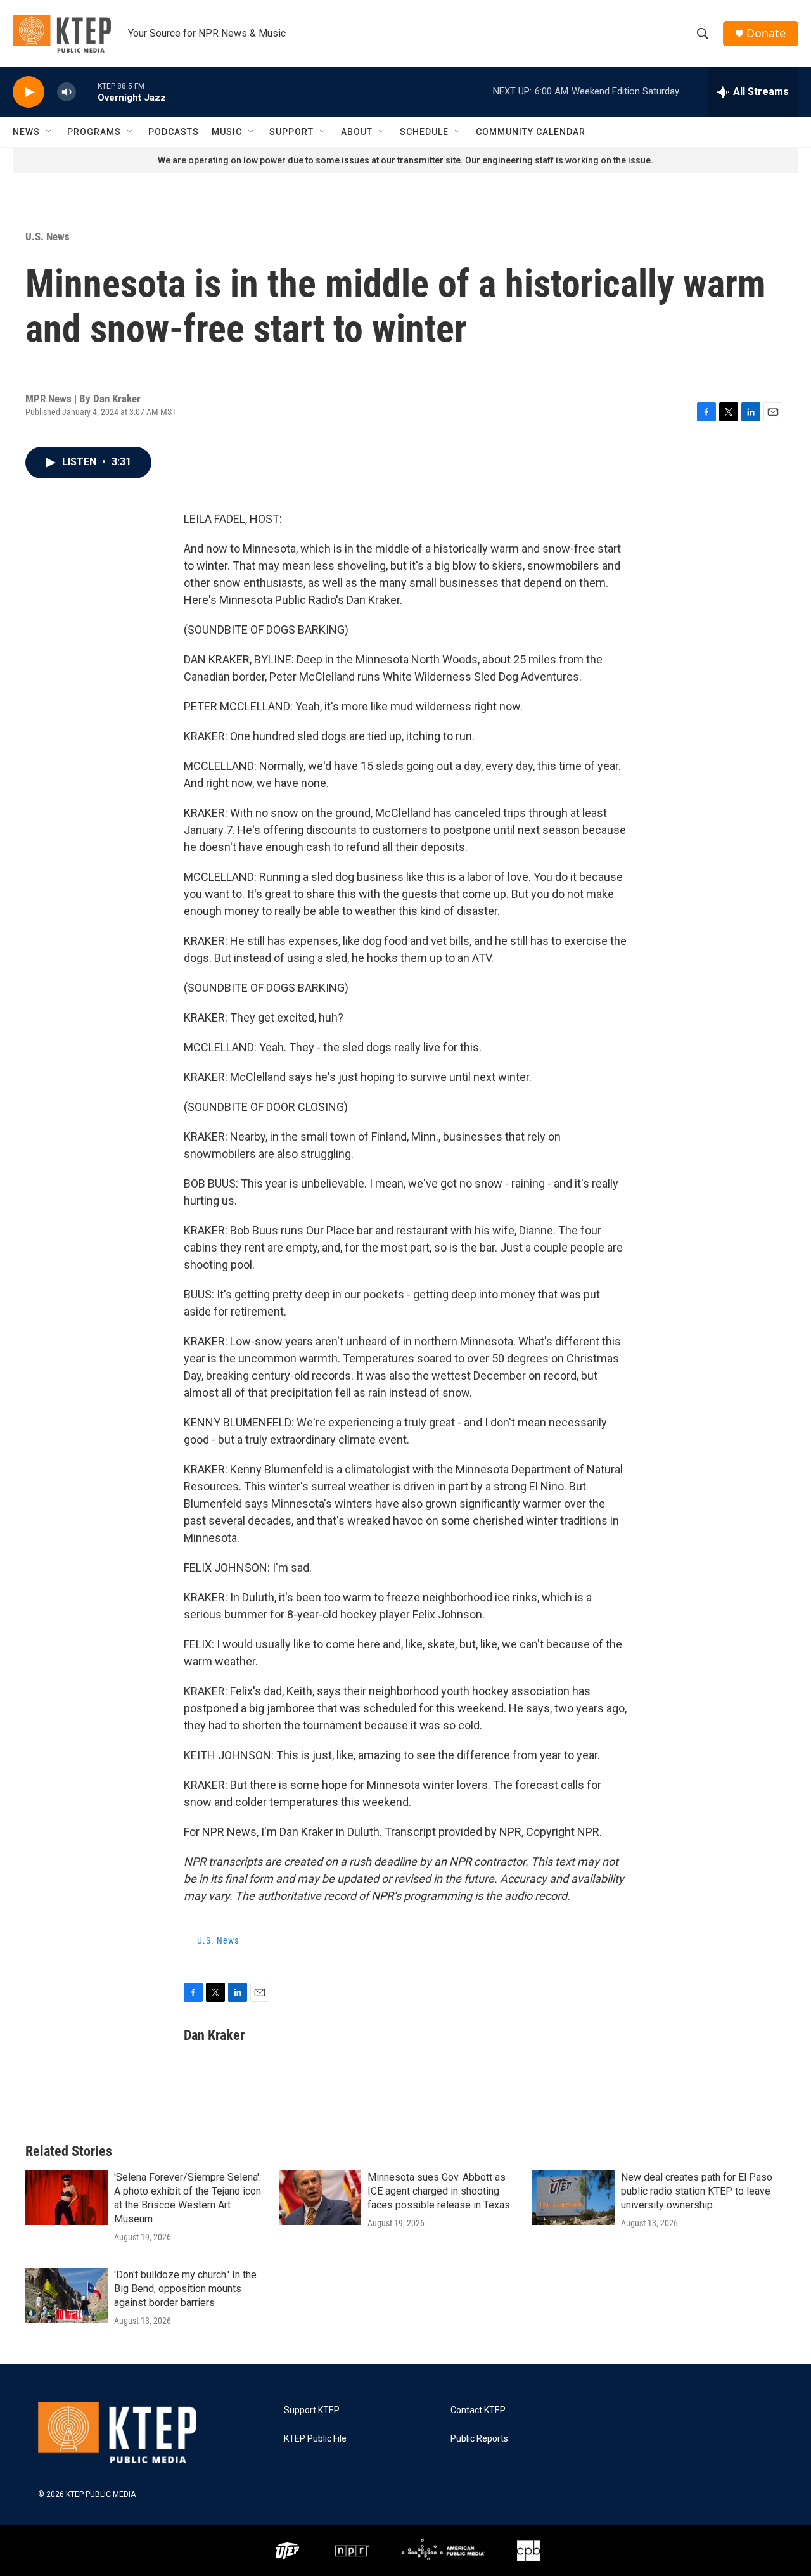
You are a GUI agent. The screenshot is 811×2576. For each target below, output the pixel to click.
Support (291, 132)
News (26, 132)
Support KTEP (312, 2410)
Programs (94, 132)
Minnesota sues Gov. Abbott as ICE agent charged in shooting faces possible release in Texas (439, 2191)
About (357, 132)
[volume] (67, 92)
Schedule (424, 132)
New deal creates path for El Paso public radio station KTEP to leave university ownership (697, 2191)
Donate (766, 33)
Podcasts (174, 132)
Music (227, 132)
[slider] (87, 92)
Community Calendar (531, 132)
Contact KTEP (478, 2410)
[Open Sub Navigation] (49, 132)
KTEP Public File (315, 2439)
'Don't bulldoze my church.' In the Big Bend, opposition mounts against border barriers (185, 2289)
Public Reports (479, 2439)
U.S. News (48, 236)
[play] (29, 92)
